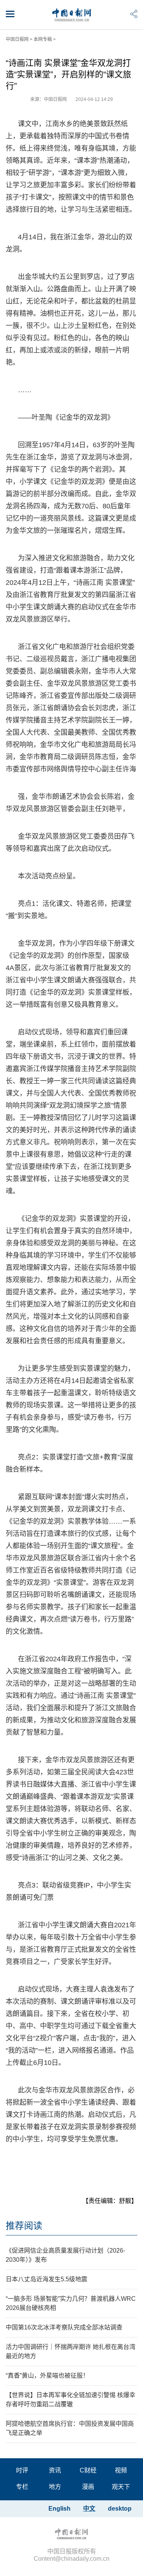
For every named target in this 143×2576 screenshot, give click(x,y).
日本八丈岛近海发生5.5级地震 (47, 2279)
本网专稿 (43, 39)
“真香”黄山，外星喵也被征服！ (47, 2376)
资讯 (55, 2470)
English (59, 2509)
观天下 (121, 2487)
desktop (120, 2509)
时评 (22, 2470)
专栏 (22, 2487)
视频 (121, 2470)
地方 (55, 2487)
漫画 (88, 2487)
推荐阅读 (24, 2226)
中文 (89, 2509)
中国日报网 (17, 39)
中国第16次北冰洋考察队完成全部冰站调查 (64, 2327)
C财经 (88, 2470)
